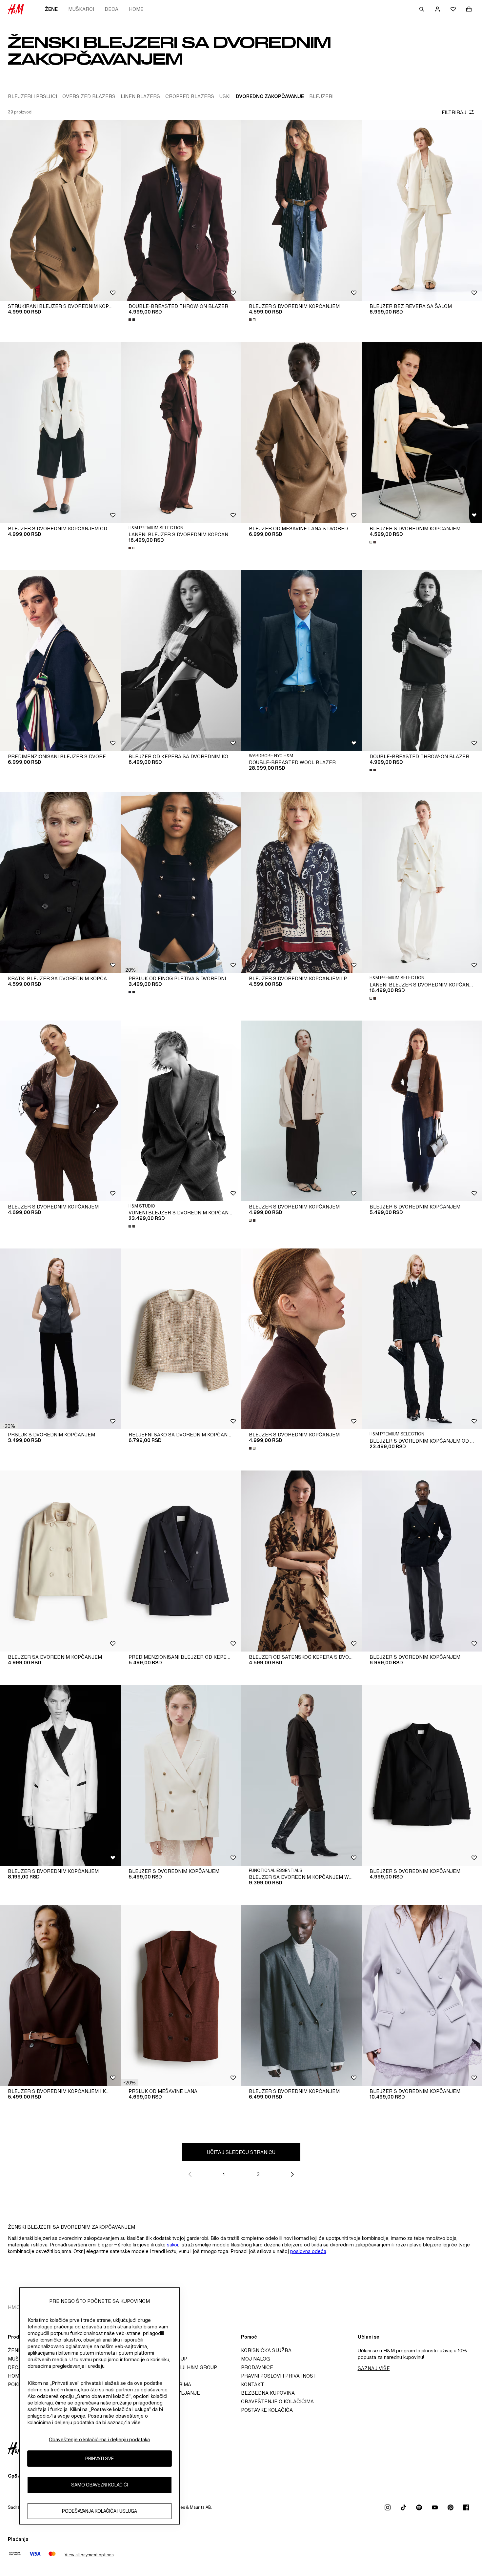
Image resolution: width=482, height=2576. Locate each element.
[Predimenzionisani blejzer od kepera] (181, 1561)
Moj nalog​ (255, 2359)
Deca (111, 9)
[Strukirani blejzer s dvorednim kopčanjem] (60, 210)
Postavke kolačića (267, 2410)
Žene (51, 9)
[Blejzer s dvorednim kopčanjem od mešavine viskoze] (60, 432)
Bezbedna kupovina (268, 2393)
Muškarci (81, 9)
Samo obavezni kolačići (100, 2485)
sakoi (172, 2245)
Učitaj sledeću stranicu (241, 2152)
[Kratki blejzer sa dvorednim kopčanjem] (60, 883)
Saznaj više (374, 2368)
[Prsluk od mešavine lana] (181, 1995)
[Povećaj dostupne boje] (132, 320)
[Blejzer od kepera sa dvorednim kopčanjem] (181, 661)
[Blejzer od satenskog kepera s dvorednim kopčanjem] (301, 1561)
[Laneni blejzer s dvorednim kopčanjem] (181, 432)
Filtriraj (454, 112)
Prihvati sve (100, 2458)
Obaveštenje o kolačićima (277, 2401)
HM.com (18, 2307)
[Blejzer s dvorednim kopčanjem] (301, 210)
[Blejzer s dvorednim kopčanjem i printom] (301, 883)
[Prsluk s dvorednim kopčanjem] (60, 1339)
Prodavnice (257, 2367)
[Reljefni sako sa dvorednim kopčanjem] (181, 1339)
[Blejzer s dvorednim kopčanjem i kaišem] (60, 1995)
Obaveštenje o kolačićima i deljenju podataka (99, 2439)
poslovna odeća (308, 2251)
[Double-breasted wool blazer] (301, 661)
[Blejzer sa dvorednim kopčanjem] (60, 1561)
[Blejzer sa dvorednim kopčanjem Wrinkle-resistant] (301, 1775)
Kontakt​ (252, 2384)
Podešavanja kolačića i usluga (100, 2511)
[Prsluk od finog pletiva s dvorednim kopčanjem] (181, 883)
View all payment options (89, 2555)
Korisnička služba (266, 2350)
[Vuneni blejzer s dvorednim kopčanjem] (181, 1111)
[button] (130, 970)
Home (136, 9)
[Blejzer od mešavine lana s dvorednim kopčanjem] (301, 432)
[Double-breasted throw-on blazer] (181, 210)
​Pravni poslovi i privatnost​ (279, 2376)
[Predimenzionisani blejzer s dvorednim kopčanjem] (60, 661)
